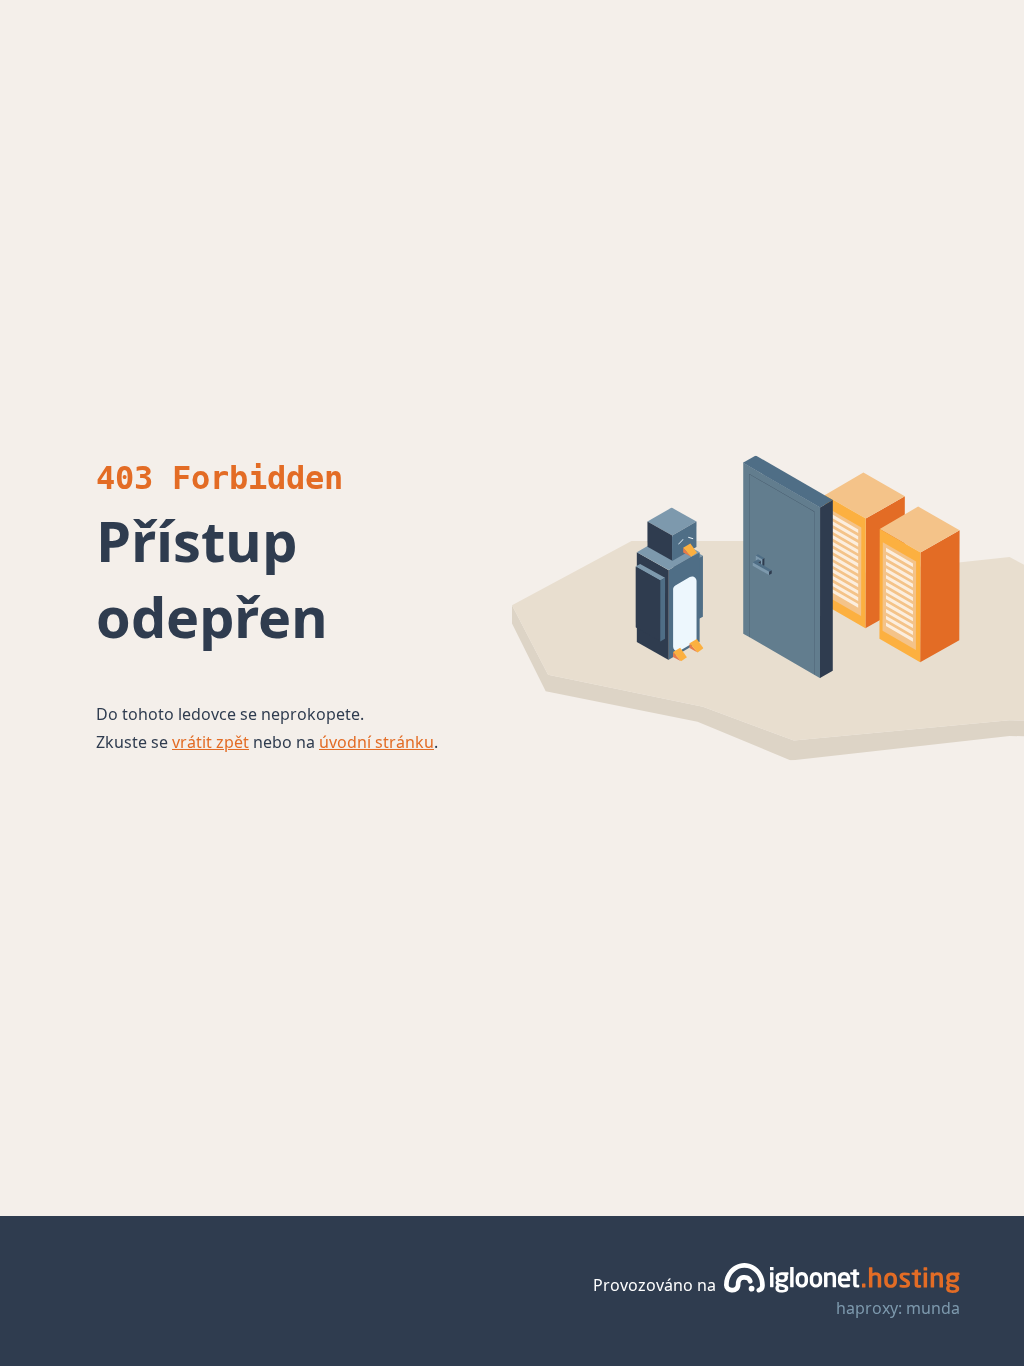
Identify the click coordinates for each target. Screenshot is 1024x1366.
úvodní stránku (376, 742)
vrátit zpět (210, 742)
